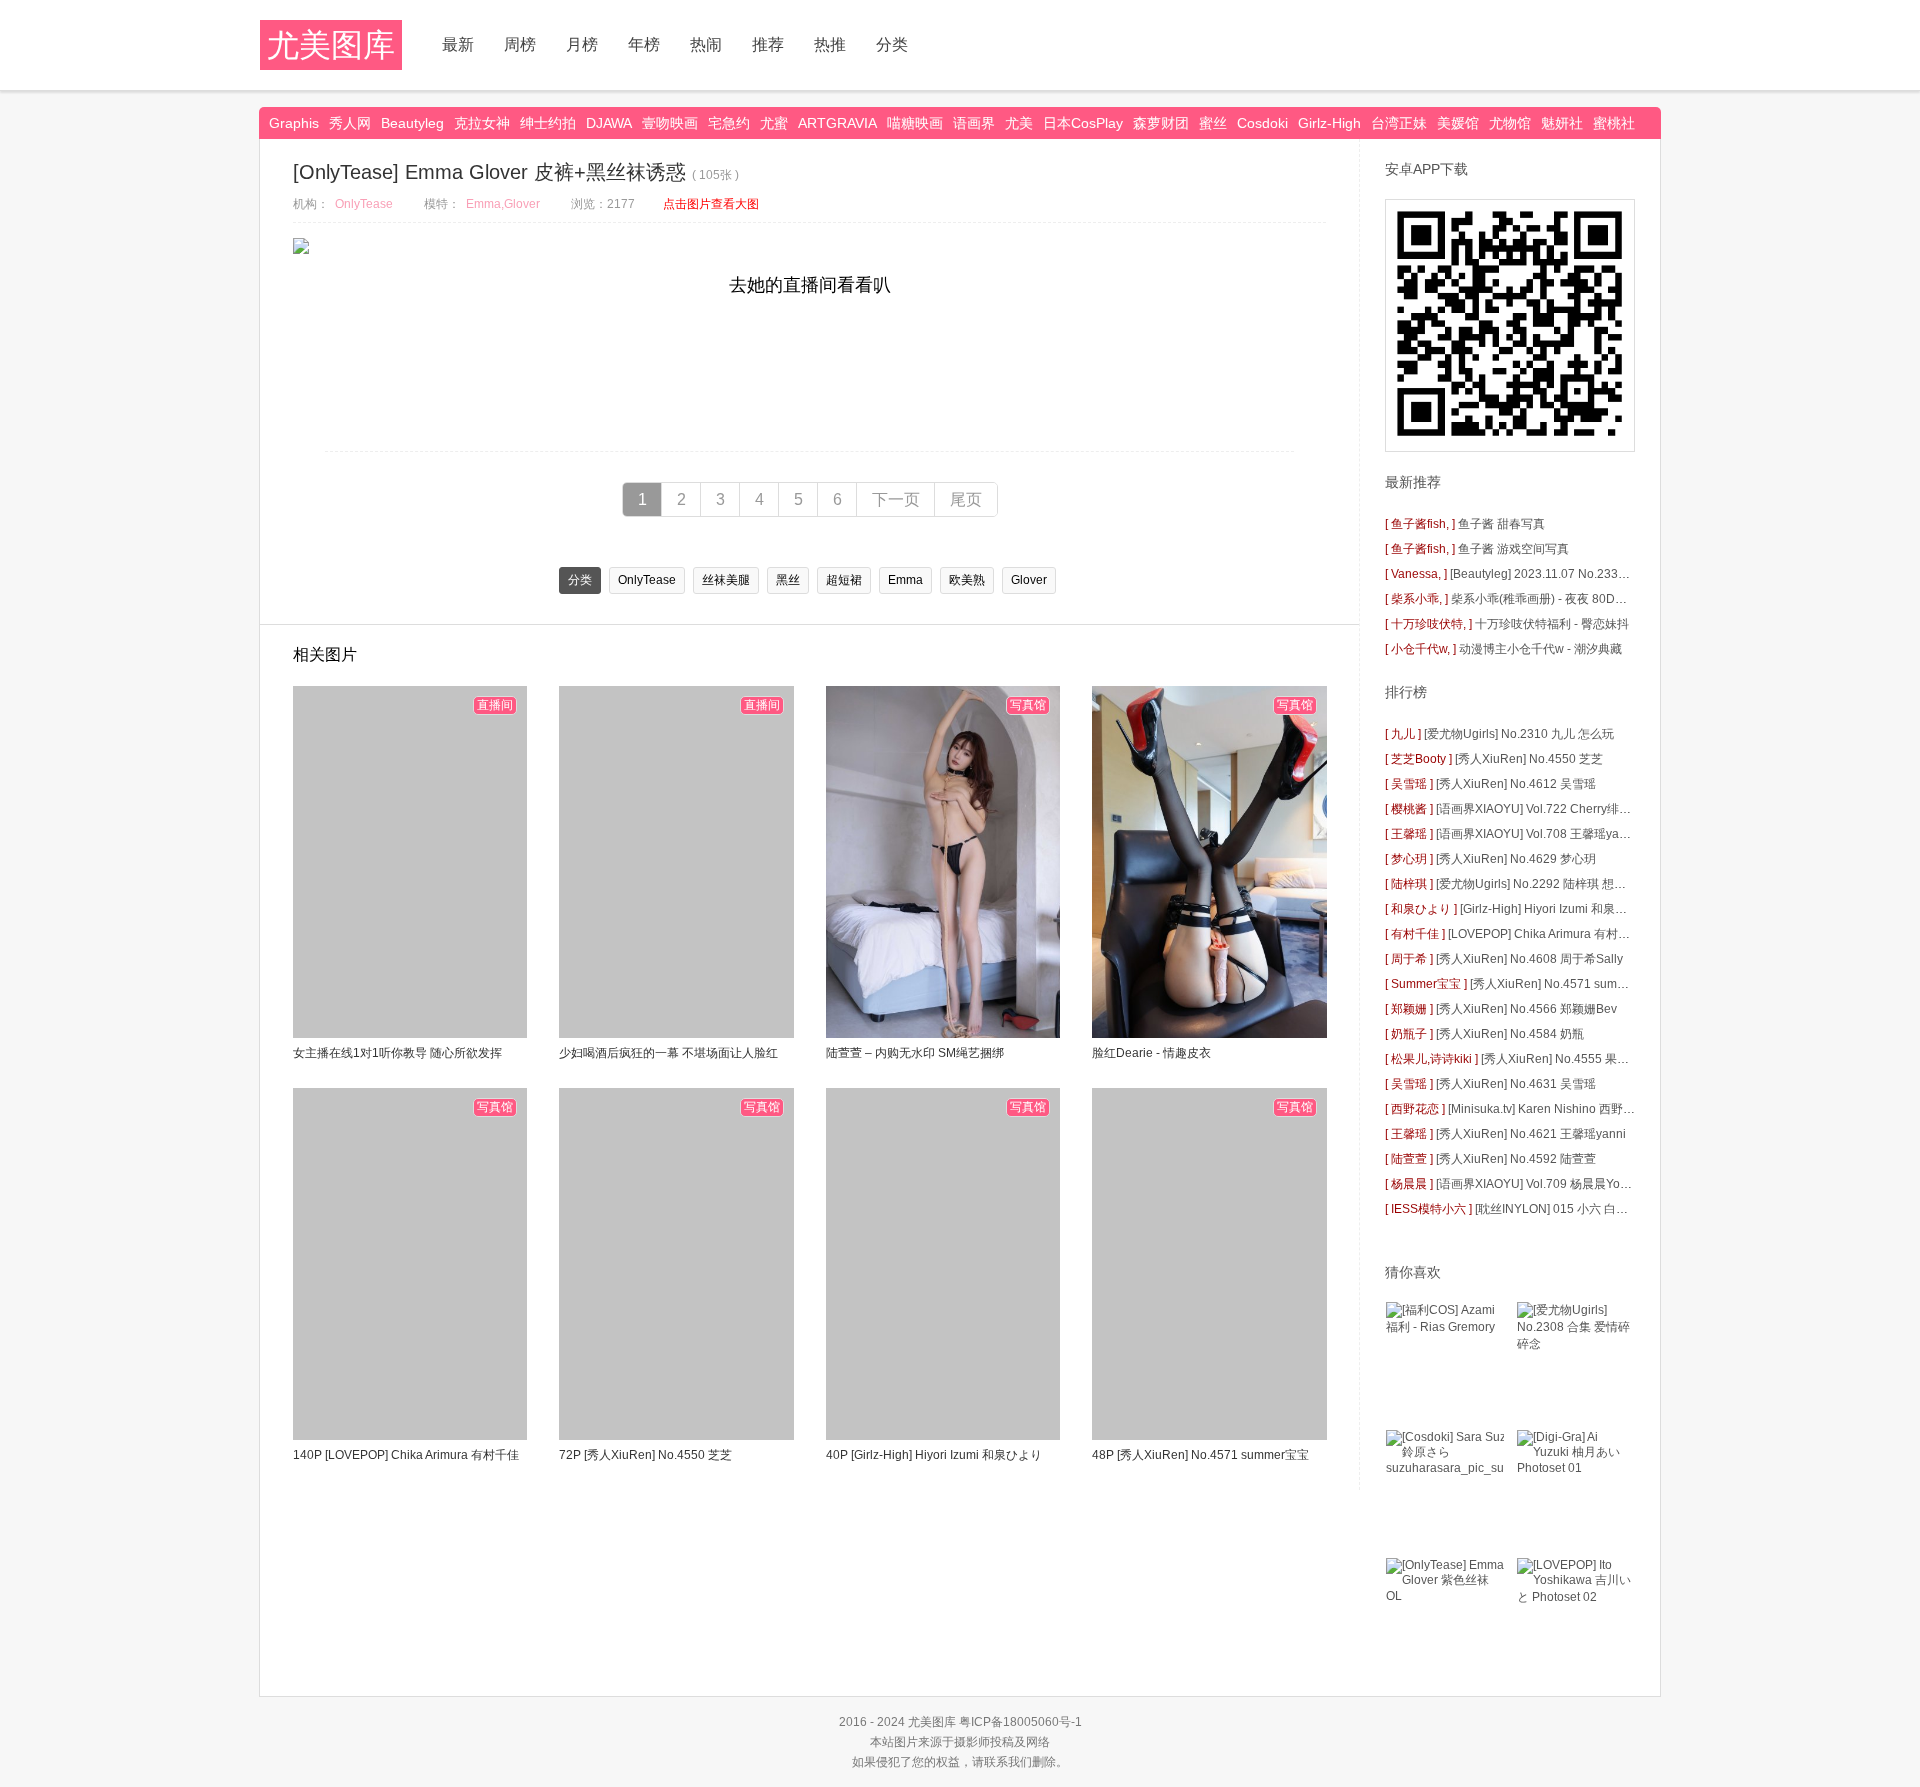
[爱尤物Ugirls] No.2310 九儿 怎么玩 (1519, 734)
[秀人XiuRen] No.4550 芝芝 (1529, 759)
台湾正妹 (1399, 123)
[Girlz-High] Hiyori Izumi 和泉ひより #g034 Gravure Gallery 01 (1627, 909)
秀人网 (350, 123)
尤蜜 (774, 123)
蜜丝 (1213, 123)
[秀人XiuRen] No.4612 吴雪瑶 (1516, 784)
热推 (830, 44)
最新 (458, 44)
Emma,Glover (503, 204)
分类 (892, 44)
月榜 (582, 44)
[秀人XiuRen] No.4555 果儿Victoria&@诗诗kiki (1606, 1059)
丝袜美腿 (726, 580)
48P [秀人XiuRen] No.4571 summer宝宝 (1200, 1455)
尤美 (1019, 123)
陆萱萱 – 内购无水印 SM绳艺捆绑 (915, 1053)
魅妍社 (1562, 123)
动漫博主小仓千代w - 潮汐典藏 (1540, 649)
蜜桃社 (1614, 123)
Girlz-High (1329, 123)
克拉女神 (482, 123)
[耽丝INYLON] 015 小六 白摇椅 (1557, 1209)
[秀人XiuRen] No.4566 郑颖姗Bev (1526, 1009)
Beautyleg (412, 123)
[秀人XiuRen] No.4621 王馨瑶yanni (1531, 1134)
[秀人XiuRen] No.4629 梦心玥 (1516, 859)
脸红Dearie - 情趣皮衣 (1151, 1053)
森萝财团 (1161, 123)
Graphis (294, 123)
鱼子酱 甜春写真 (1501, 524)
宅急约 (729, 123)
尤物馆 (1510, 123)
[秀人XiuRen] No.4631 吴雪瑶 (1516, 1084)
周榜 (520, 44)
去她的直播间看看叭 (810, 285)
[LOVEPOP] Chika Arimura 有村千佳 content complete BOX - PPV (1624, 934)
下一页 (896, 499)
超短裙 (844, 580)
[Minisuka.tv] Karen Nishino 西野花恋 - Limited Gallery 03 (1602, 1109)
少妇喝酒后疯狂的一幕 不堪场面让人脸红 (668, 1053)
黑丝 (788, 580)
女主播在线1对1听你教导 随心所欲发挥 (397, 1053)
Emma (905, 580)
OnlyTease (364, 204)
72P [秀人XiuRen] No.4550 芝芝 (645, 1455)
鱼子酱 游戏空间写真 (1513, 549)
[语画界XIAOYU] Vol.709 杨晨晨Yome (1536, 1184)
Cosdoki (1262, 123)
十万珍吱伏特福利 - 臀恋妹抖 (1552, 624)
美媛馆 (1458, 123)
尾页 (966, 499)
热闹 (706, 44)
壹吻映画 (670, 123)
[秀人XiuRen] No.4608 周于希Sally (1529, 959)
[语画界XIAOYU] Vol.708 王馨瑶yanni (1536, 834)
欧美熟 (967, 580)
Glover (1029, 580)
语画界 (974, 123)
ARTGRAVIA (837, 123)
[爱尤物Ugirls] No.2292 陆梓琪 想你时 (1537, 884)
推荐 (768, 44)
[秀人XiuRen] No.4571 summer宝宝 (1566, 984)
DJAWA (609, 123)
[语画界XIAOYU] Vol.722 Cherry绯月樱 (1539, 809)
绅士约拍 (548, 123)
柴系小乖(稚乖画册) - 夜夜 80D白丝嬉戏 (1557, 599)
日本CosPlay (1083, 123)
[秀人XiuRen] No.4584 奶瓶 (1510, 1034)
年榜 (644, 44)
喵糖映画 (915, 123)
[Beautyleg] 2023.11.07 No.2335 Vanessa (1562, 574)
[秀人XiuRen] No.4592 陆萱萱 (1516, 1159)
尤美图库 (331, 45)
